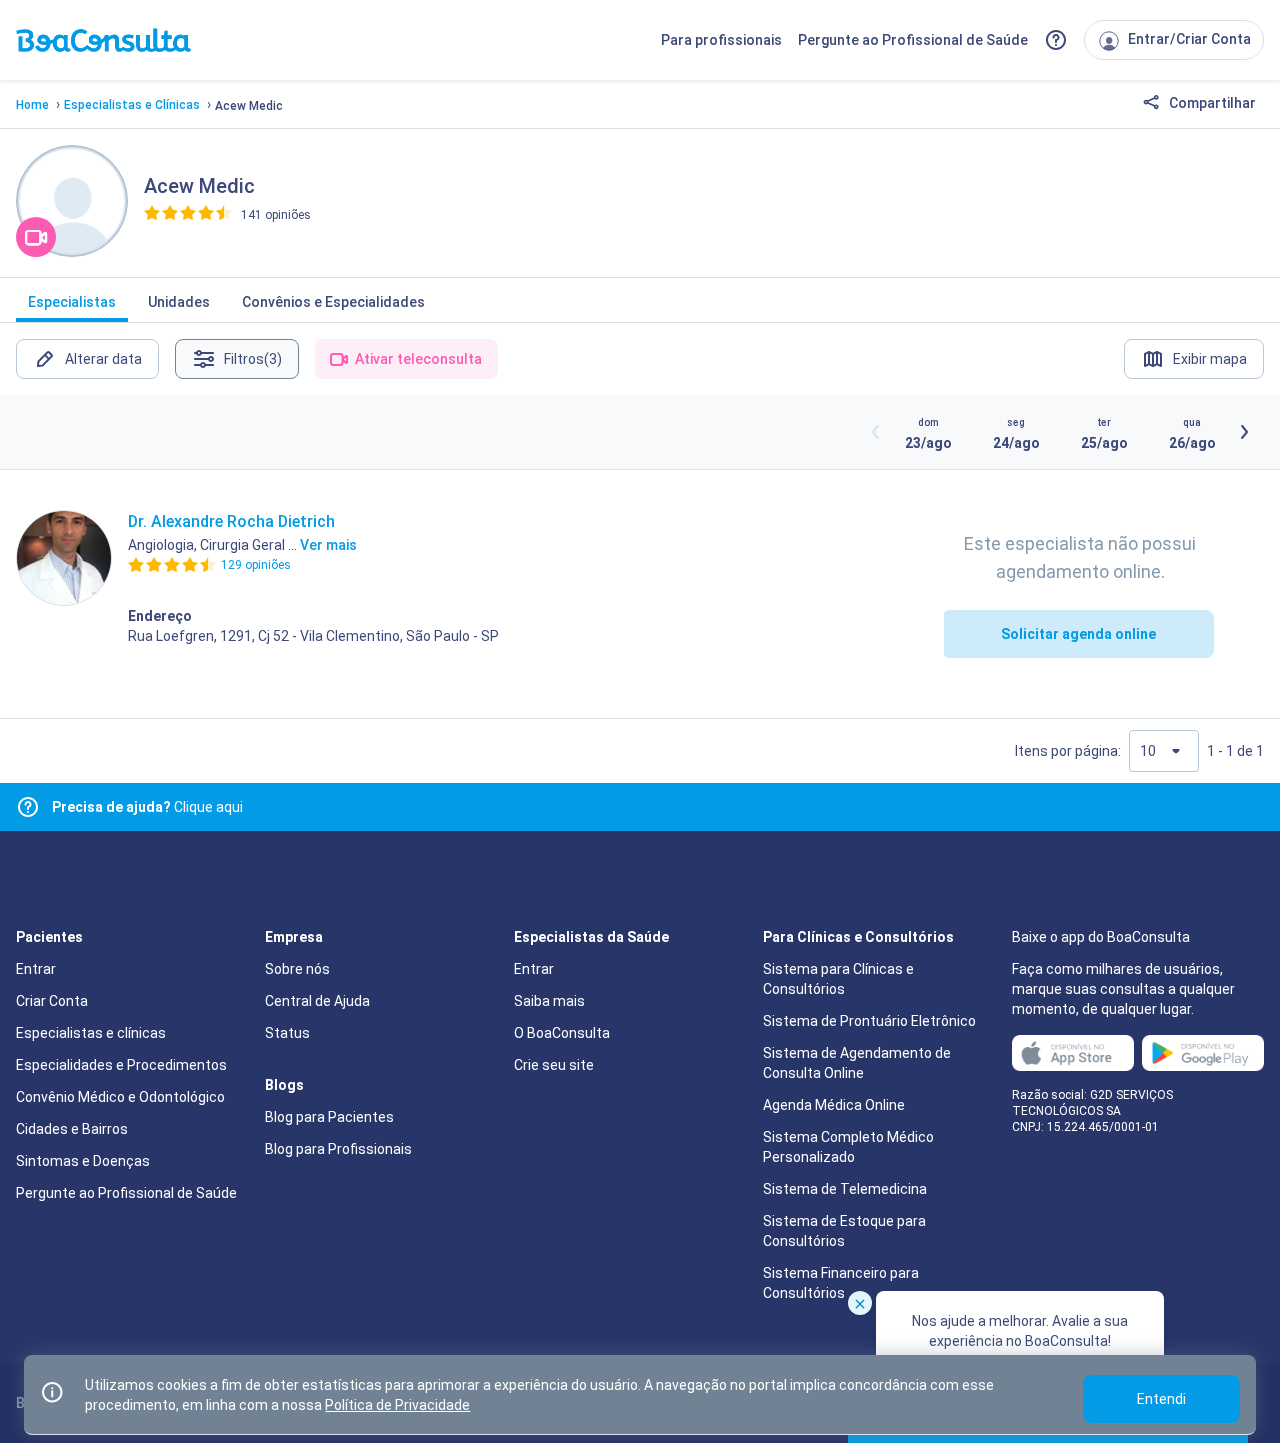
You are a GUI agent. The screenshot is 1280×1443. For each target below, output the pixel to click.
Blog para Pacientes (329, 1117)
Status (287, 1033)
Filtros (253, 359)
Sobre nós (297, 969)
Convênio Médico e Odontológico (120, 1097)
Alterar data (103, 359)
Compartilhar (1211, 103)
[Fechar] (860, 1303)
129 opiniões (256, 565)
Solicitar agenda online (1078, 634)
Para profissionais (721, 40)
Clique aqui (147, 807)
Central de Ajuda (317, 1001)
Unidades (179, 302)
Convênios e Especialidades (333, 302)
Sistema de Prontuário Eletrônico (869, 1021)
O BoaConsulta (562, 1033)
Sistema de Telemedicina (845, 1189)
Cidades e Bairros (72, 1129)
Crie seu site (554, 1065)
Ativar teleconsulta (418, 359)
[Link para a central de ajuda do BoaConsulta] (1056, 40)
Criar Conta (52, 1001)
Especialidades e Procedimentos (121, 1065)
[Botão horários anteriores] (876, 432)
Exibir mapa (1210, 359)
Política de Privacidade (397, 1405)
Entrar (36, 969)
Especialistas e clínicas (91, 1033)
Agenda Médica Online (834, 1105)
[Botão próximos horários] (1244, 432)
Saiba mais (549, 1001)
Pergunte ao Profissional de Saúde (913, 40)
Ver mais (328, 545)
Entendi (1161, 1399)
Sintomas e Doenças (83, 1161)
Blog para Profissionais (338, 1149)
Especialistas (72, 302)
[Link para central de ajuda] (28, 807)
